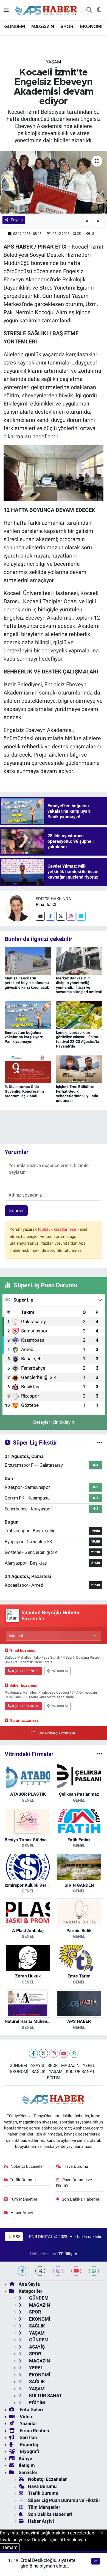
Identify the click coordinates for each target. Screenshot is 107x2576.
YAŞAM (54, 62)
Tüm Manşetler (24, 2199)
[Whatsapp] (74, 2053)
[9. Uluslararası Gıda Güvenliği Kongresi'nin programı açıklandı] (28, 1069)
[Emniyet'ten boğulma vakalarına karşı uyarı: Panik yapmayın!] (28, 1015)
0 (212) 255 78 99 (25, 1671)
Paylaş (17, 220)
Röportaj (28, 2444)
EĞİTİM (54, 2078)
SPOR (67, 27)
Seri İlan (28, 2437)
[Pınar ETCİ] (18, 908)
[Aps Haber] (47, 10)
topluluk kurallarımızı (58, 1229)
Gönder (16, 1210)
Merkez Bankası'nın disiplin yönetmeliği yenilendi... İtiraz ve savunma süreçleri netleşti (79, 985)
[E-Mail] (40, 916)
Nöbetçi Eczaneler (27, 2166)
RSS (16, 2237)
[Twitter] (61, 916)
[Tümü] (100, 1754)
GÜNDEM (14, 27)
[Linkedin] (81, 916)
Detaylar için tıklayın (54, 1422)
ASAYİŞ (37, 2066)
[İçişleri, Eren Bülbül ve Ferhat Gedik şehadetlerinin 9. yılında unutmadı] (79, 1069)
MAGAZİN (43, 27)
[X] (43, 2053)
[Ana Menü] (6, 10)
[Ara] (89, 10)
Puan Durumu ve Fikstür (74, 2183)
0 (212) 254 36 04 (25, 1706)
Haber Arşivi (22, 2213)
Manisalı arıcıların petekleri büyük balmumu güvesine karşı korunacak (27, 983)
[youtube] (76, 2271)
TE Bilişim (68, 2254)
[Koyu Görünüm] (99, 10)
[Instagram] (71, 916)
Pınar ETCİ (46, 904)
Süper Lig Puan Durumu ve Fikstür (64, 2500)
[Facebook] (50, 916)
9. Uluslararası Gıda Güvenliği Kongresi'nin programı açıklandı (24, 1091)
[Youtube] (64, 2053)
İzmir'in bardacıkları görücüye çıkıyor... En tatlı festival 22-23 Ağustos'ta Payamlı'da (78, 1039)
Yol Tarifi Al (59, 1671)
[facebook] (22, 2271)
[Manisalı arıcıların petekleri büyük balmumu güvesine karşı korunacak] (28, 960)
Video (25, 2417)
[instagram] (58, 2271)
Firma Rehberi (34, 2431)
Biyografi (29, 2451)
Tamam (10, 2547)
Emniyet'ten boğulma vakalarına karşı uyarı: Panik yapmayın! (24, 1037)
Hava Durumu (76, 2166)
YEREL (89, 2066)
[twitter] (40, 2271)
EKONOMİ (91, 27)
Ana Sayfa (29, 2284)
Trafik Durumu (23, 2180)
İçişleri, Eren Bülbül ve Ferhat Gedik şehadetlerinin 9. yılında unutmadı (77, 1093)
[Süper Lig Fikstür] (100, 1442)
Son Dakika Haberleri (81, 2199)
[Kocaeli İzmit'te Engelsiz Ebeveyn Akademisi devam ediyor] (54, 182)
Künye (25, 2458)
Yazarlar (28, 2423)
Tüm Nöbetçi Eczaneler (56, 1733)
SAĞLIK (38, 2072)
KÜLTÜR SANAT (80, 2072)
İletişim (27, 2465)
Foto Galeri (31, 2409)
